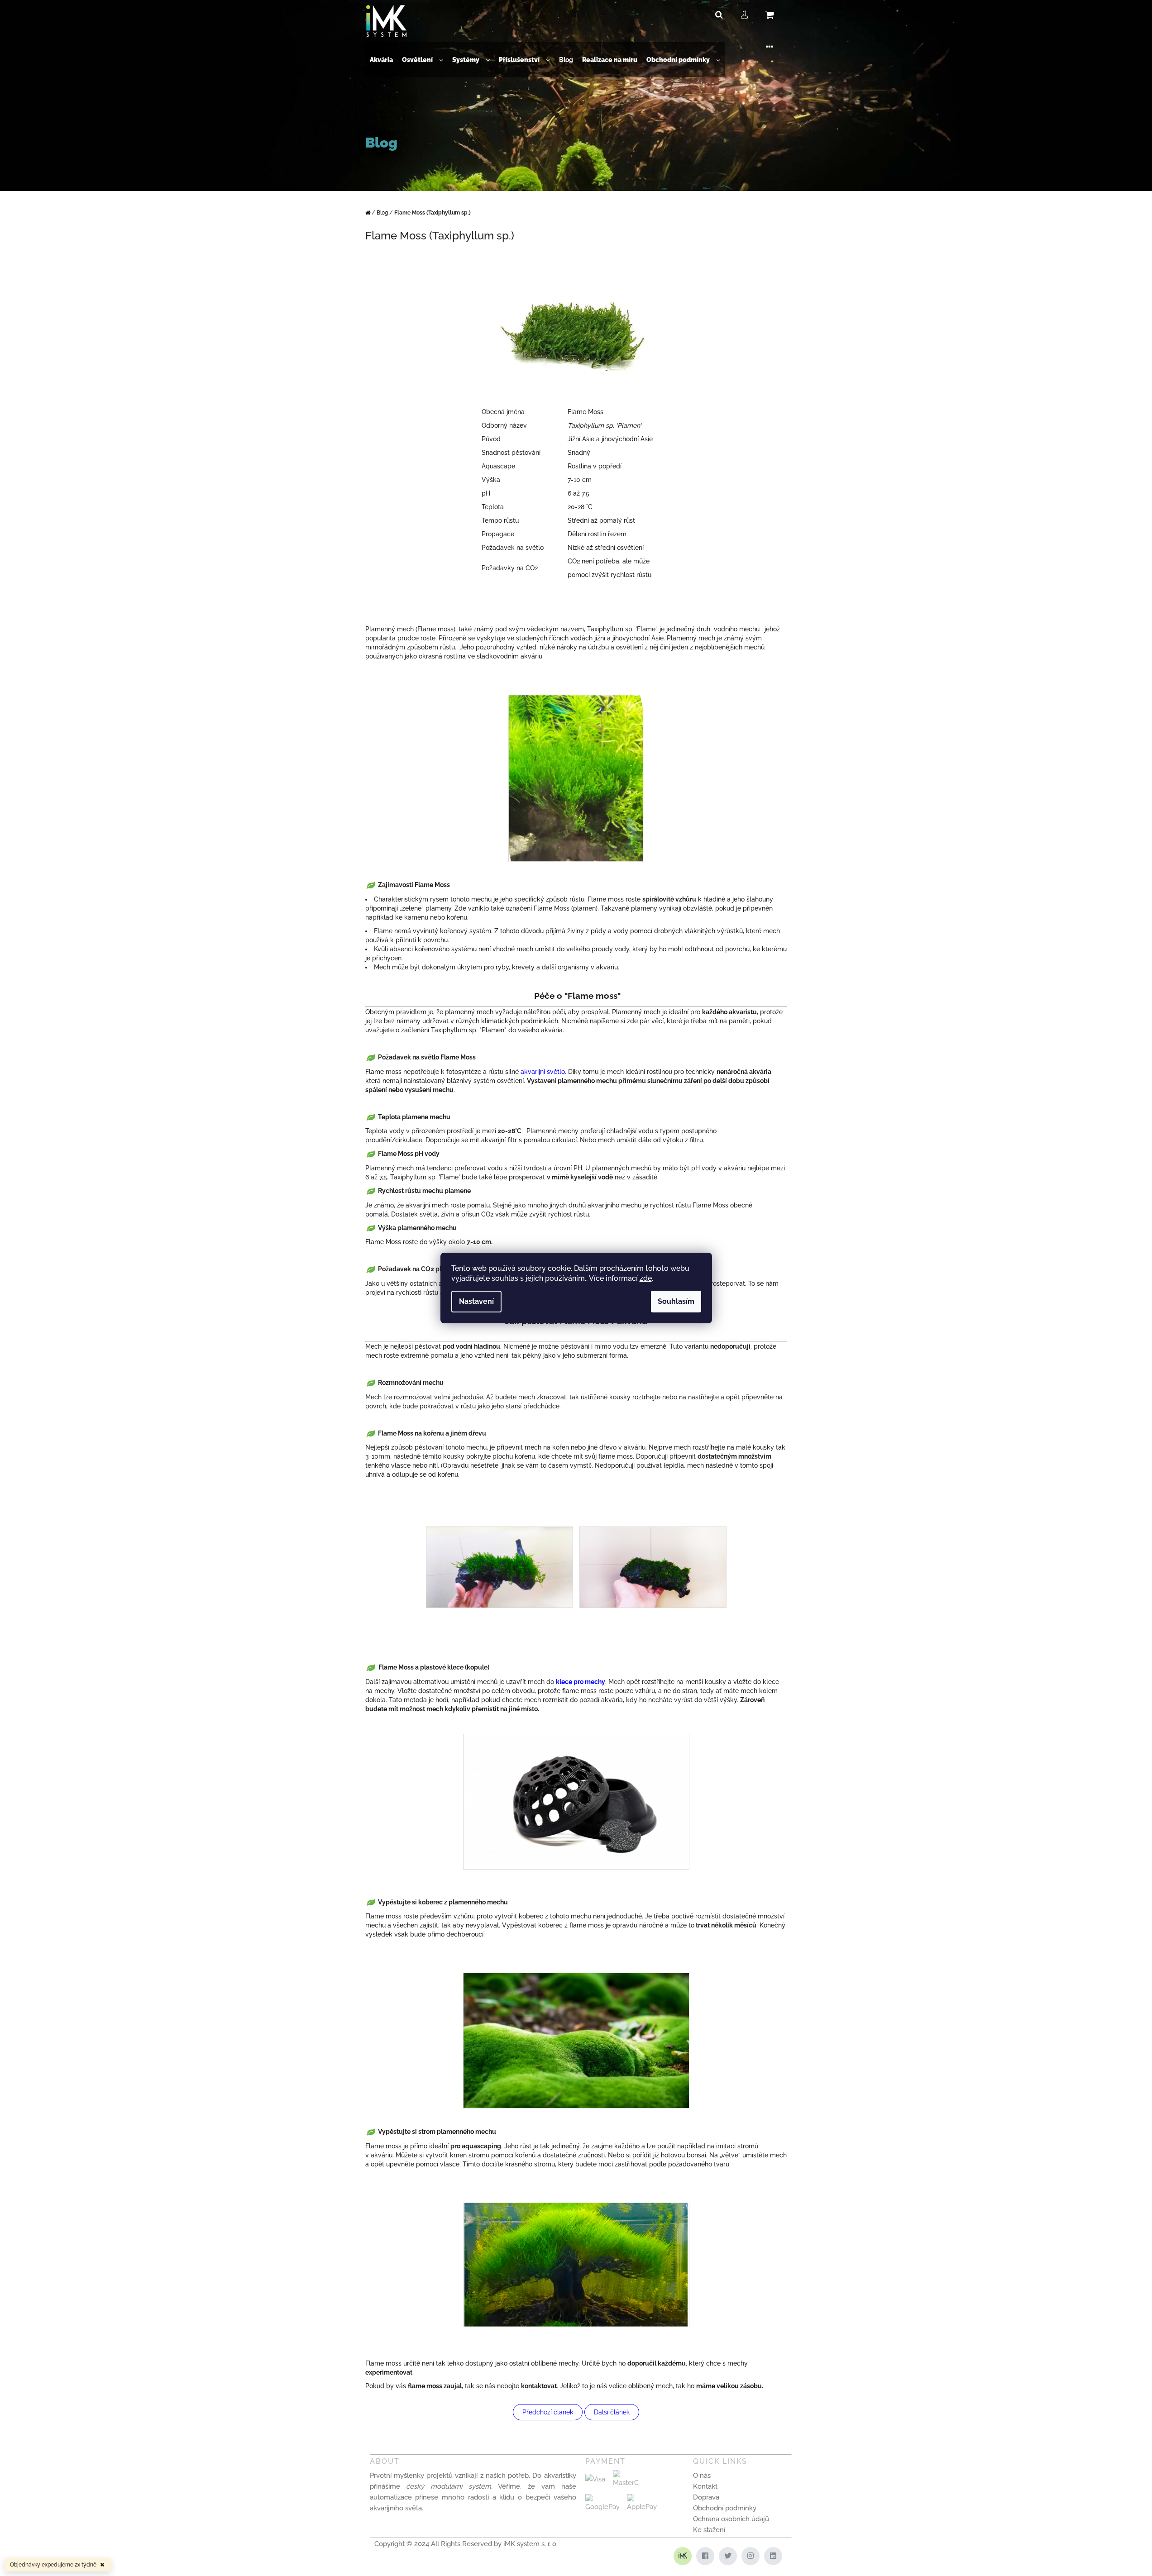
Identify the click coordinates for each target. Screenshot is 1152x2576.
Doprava (706, 2497)
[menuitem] (381, 60)
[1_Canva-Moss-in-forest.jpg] (576, 2040)
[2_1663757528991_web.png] (500, 1567)
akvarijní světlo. (544, 1072)
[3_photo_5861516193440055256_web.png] (576, 778)
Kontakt (705, 2486)
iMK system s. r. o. (531, 2544)
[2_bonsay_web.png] (576, 2264)
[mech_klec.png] (576, 1798)
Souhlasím (676, 1301)
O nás (702, 2476)
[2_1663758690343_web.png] (653, 1567)
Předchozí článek (548, 2412)
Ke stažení (709, 2530)
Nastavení (476, 1301)
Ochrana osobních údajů (731, 2519)
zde (646, 1278)
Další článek (612, 2412)
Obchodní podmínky (725, 2508)
